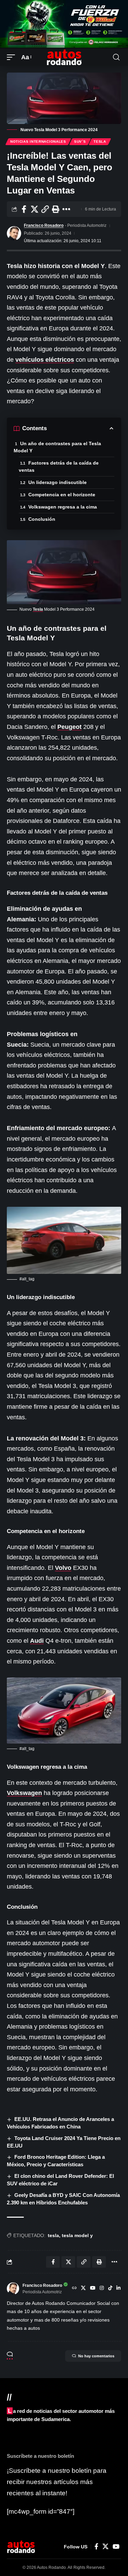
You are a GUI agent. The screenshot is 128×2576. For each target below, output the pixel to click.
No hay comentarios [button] (96, 2356)
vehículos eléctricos (45, 360)
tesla (53, 2235)
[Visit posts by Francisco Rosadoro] (14, 233)
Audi (37, 1641)
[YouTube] (93, 2289)
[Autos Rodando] (64, 57)
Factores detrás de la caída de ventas (59, 466)
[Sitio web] (74, 2289)
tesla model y (77, 2235)
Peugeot (69, 727)
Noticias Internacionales (38, 142)
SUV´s (80, 142)
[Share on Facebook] (24, 209)
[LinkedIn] (118, 2289)
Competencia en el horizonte (62, 495)
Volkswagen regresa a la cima (63, 507)
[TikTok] (110, 2289)
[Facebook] (96, 2547)
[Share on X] (34, 209)
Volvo (63, 1568)
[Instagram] (102, 2289)
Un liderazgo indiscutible (58, 482)
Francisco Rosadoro (44, 225)
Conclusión (42, 519)
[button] (13, 57)
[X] (83, 2289)
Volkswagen (24, 1793)
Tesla (100, 142)
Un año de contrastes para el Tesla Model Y (57, 447)
